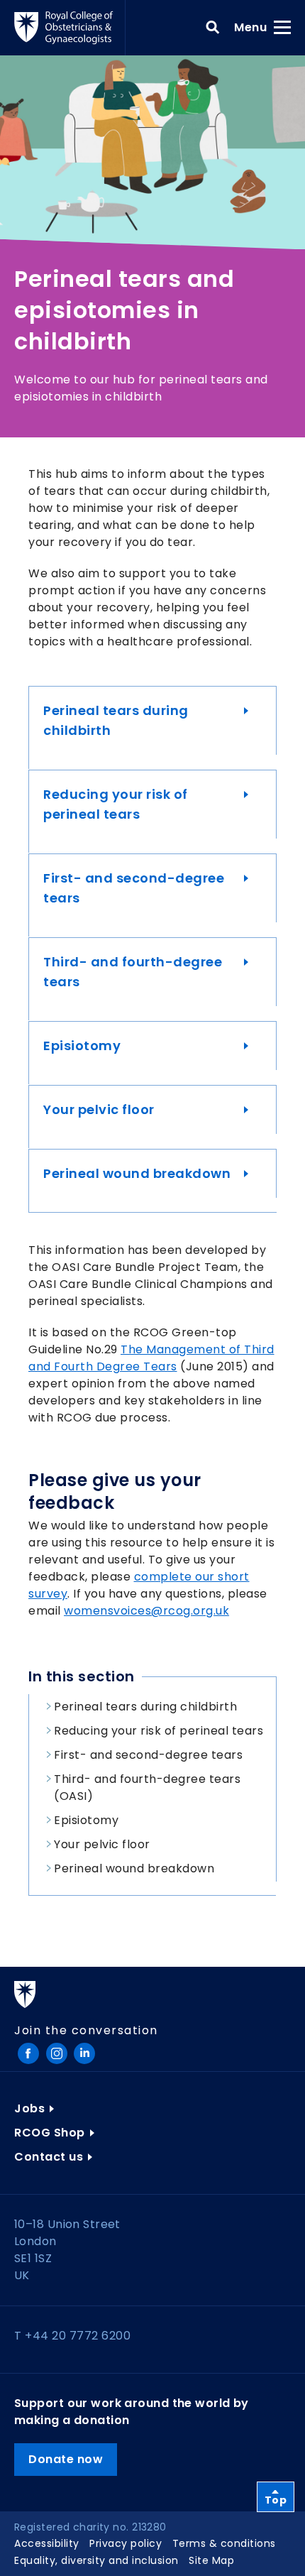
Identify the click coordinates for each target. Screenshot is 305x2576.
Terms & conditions (224, 2543)
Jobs (29, 2108)
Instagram (57, 2053)
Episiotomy (82, 1046)
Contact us (49, 2157)
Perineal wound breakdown (137, 1173)
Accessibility (47, 2543)
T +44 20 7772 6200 (72, 2336)
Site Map (211, 2560)
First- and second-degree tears (134, 888)
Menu (255, 27)
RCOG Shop (50, 2133)
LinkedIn (84, 2053)
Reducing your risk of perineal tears (116, 804)
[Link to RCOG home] (70, 28)
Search (213, 28)
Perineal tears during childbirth (116, 720)
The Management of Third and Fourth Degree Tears (151, 1358)
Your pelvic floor (99, 1109)
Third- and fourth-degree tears (133, 972)
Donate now (66, 2459)
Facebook (28, 2053)
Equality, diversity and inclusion (96, 2560)
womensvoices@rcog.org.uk (146, 1611)
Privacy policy (126, 2543)
